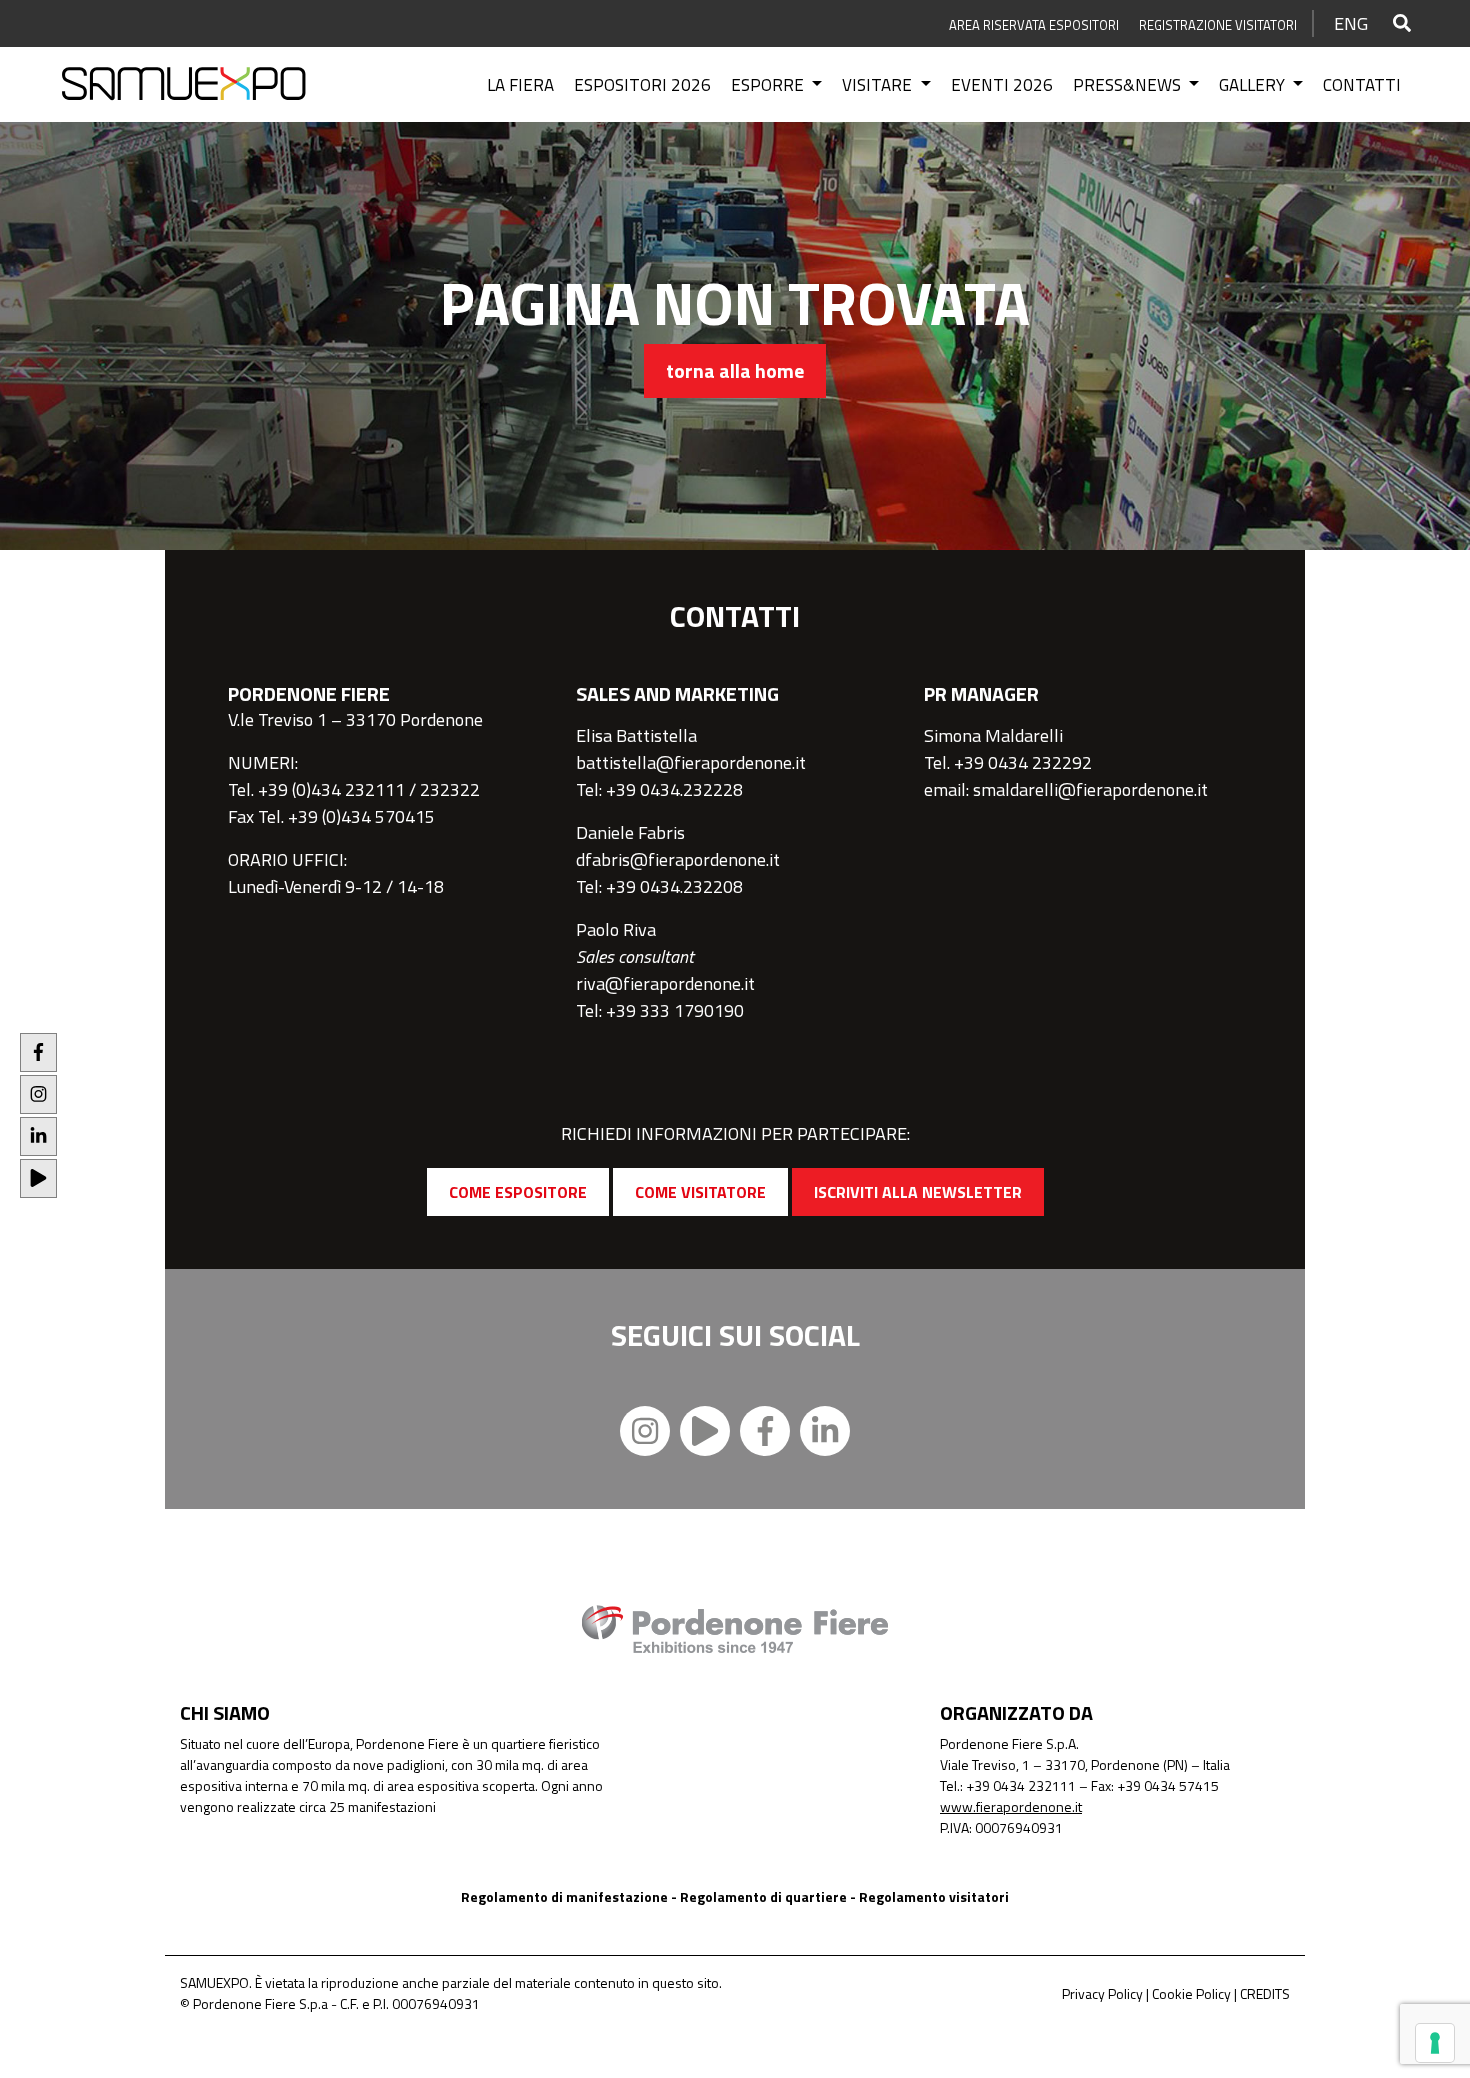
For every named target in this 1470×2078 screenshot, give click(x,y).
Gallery (1254, 85)
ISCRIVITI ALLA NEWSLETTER (918, 1192)
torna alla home (735, 370)
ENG (1351, 23)
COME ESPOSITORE (518, 1192)
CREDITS (1265, 1993)
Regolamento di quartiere (763, 1896)
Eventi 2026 (1002, 85)
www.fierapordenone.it (1011, 1806)
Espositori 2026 (642, 85)
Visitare (879, 85)
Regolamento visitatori (934, 1896)
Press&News (1129, 85)
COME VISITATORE (700, 1192)
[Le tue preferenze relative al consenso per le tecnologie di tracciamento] (1435, 2043)
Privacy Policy (1102, 1993)
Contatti (1362, 85)
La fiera (520, 85)
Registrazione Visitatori (1218, 25)
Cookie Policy (1191, 1993)
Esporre (769, 85)
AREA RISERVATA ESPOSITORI (1034, 25)
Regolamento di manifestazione (564, 1896)
